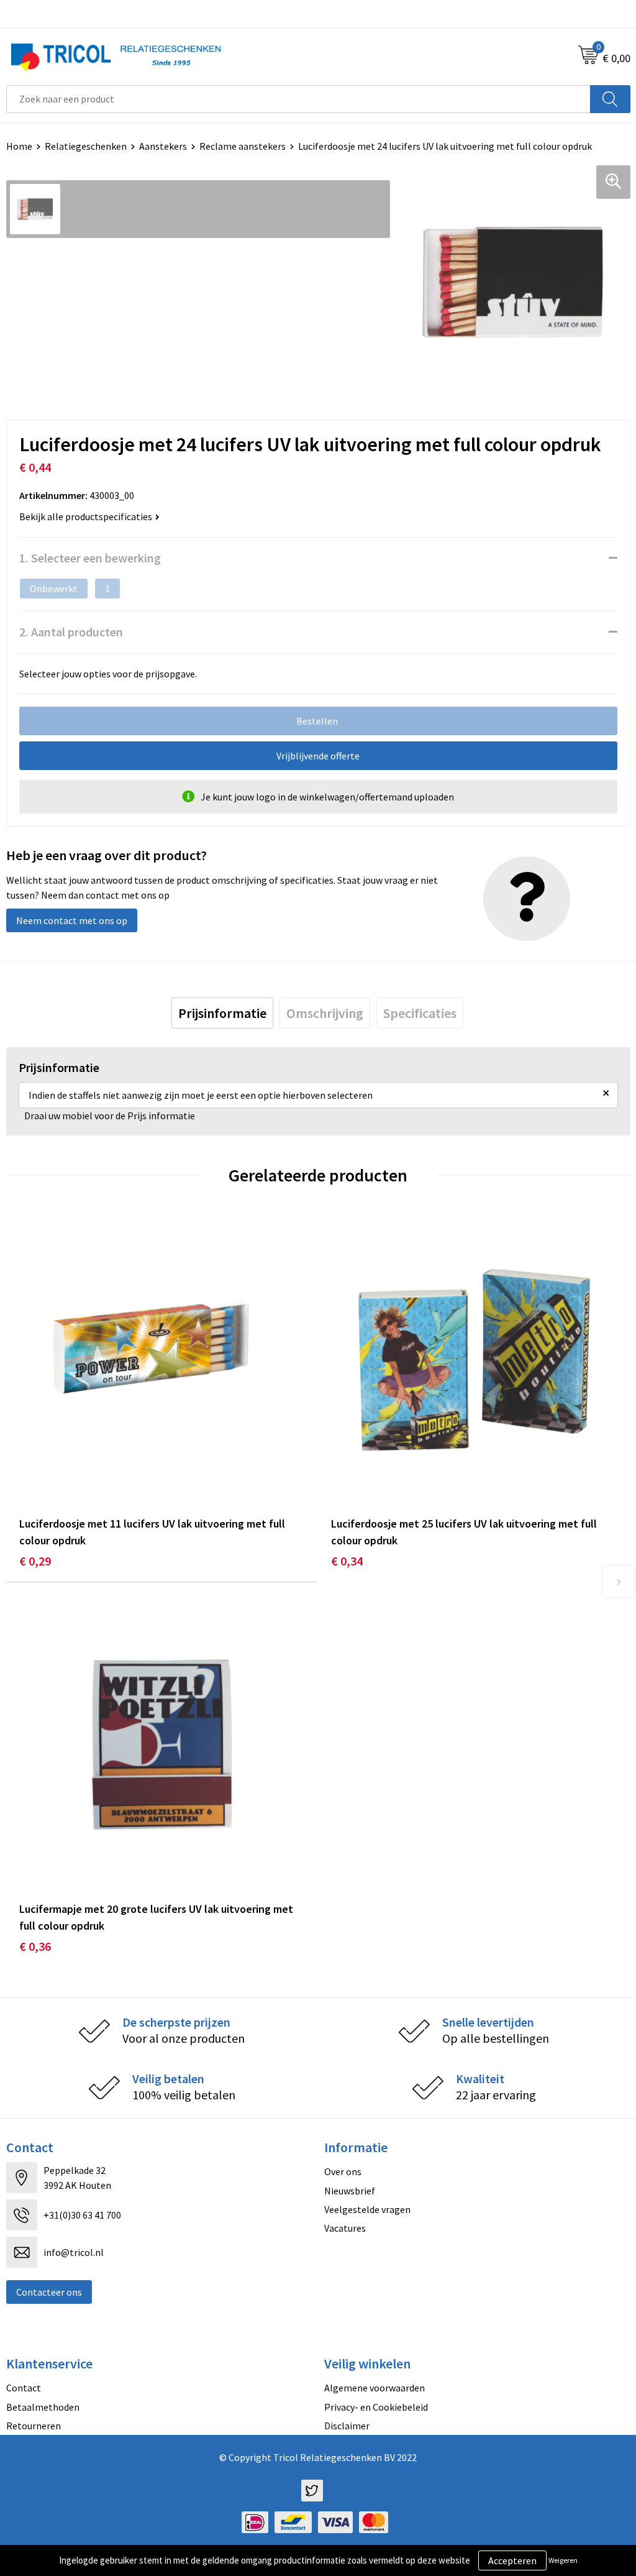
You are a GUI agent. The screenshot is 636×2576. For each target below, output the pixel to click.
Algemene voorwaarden (375, 2388)
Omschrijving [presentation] (325, 1013)
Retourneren (34, 2426)
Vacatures (345, 2228)
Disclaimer (347, 2426)
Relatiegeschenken (86, 146)
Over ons (343, 2171)
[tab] (222, 1013)
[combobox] (298, 99)
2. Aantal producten (71, 632)
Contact (24, 2388)
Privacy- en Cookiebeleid (376, 2407)
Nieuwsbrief (350, 2191)
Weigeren (563, 2560)
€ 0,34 (347, 1561)
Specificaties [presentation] (420, 1013)
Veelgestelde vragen (367, 2209)
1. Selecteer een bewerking (90, 558)
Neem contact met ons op (72, 920)
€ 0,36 (35, 1946)
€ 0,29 (35, 1561)
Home (19, 146)
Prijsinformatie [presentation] (222, 1013)
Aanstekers (163, 146)
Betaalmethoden (43, 2407)
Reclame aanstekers (243, 146)
